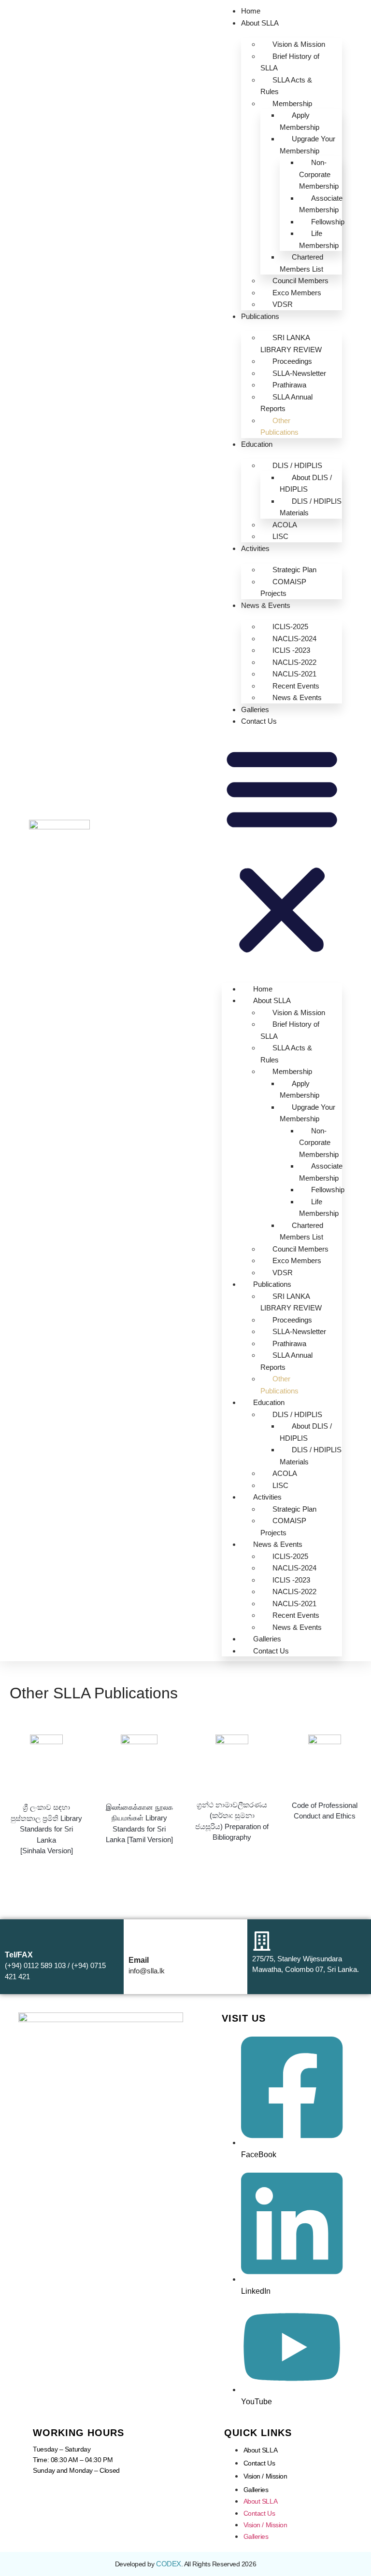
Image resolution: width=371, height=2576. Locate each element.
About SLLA (260, 23)
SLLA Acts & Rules (286, 86)
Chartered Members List (301, 263)
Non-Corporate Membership (319, 174)
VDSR (283, 304)
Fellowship (328, 222)
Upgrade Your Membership (307, 145)
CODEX (169, 2564)
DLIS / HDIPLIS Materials (311, 507)
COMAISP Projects (283, 588)
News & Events (266, 605)
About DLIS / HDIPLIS (306, 483)
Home (251, 11)
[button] (282, 850)
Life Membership (319, 239)
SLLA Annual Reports (286, 403)
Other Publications (279, 427)
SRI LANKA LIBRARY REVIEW (291, 344)
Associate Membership (321, 204)
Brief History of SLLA (290, 62)
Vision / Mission (265, 2476)
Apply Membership (300, 121)
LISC (280, 536)
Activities (255, 548)
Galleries (255, 709)
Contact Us (259, 721)
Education (257, 444)
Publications (260, 316)
